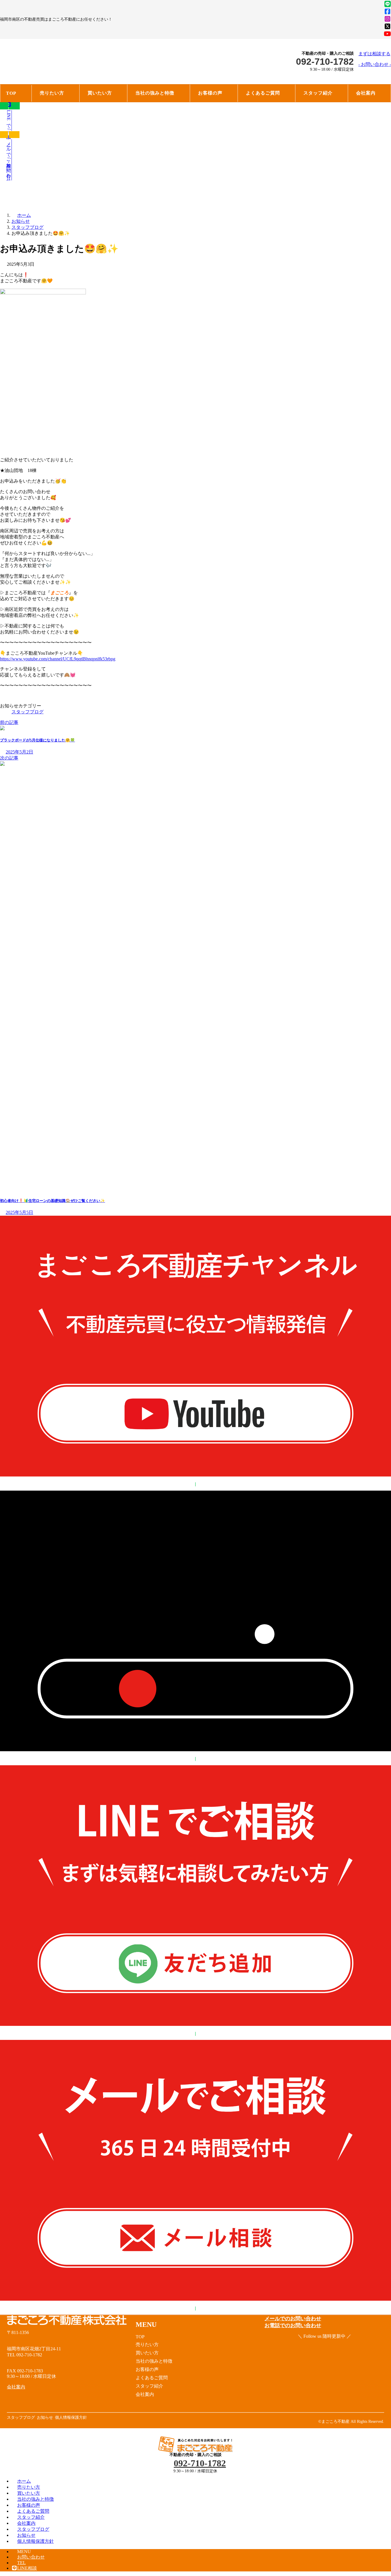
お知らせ (26, 2535)
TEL (21, 2563)
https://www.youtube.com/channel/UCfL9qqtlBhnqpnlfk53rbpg (58, 659)
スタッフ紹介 (31, 2517)
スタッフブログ (27, 712)
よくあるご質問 (33, 2511)
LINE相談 (27, 2568)
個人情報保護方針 (35, 2541)
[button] (375, 59)
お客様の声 (29, 2505)
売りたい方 (29, 2487)
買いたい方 (29, 2493)
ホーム (24, 2481)
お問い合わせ (31, 2557)
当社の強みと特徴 (35, 2499)
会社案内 (26, 2523)
